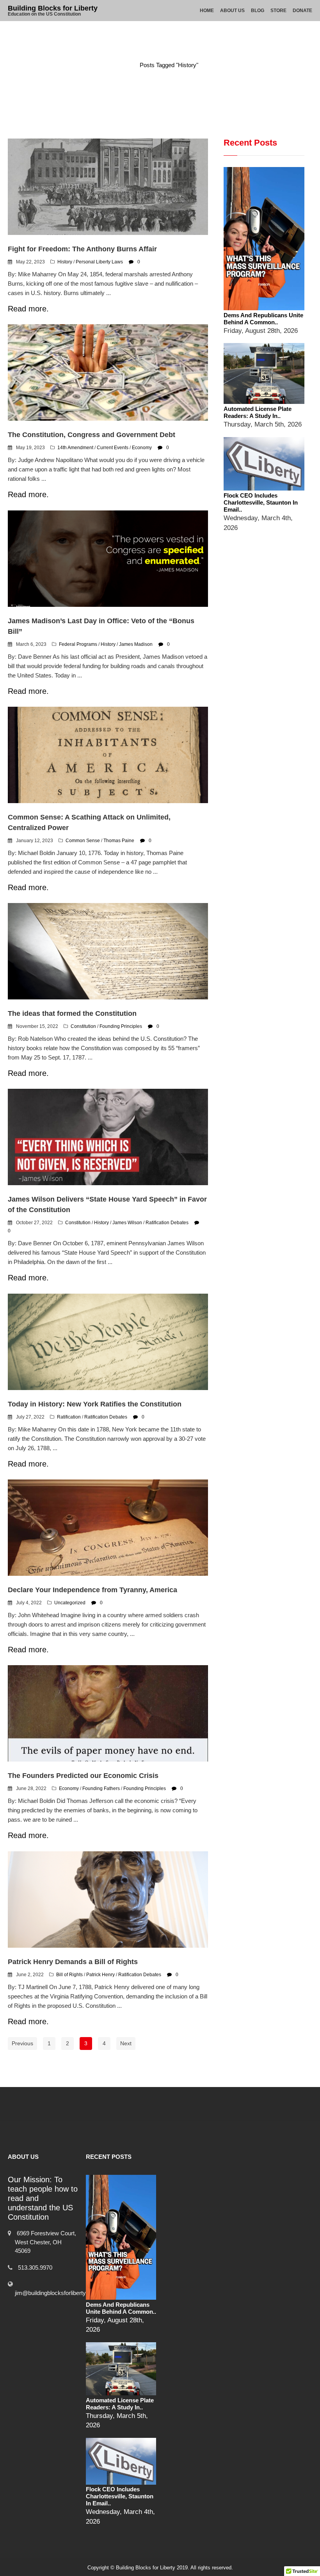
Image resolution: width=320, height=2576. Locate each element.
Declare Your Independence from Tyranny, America (92, 1590)
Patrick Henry (100, 1975)
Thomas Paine (119, 841)
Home (207, 11)
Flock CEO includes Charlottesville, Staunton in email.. (261, 502)
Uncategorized (70, 1603)
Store (278, 11)
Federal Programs (78, 644)
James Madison (136, 644)
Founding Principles (121, 1026)
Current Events (113, 448)
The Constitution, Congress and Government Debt (92, 435)
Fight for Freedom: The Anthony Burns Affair (82, 249)
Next (126, 2043)
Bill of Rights (69, 1975)
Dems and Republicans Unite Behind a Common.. (263, 319)
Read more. (28, 309)
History (65, 262)
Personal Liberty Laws (99, 262)
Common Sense (83, 841)
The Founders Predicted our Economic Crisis (83, 1776)
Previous (22, 2043)
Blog (258, 11)
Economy (142, 448)
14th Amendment (75, 448)
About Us (232, 11)
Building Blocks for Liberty (53, 8)
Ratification (69, 1417)
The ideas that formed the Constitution (72, 1013)
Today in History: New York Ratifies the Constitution (95, 1404)
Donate (302, 11)
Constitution (83, 1026)
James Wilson (127, 1223)
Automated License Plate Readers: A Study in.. (258, 412)
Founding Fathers (101, 1788)
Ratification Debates (167, 1223)
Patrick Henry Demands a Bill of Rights (73, 1962)
